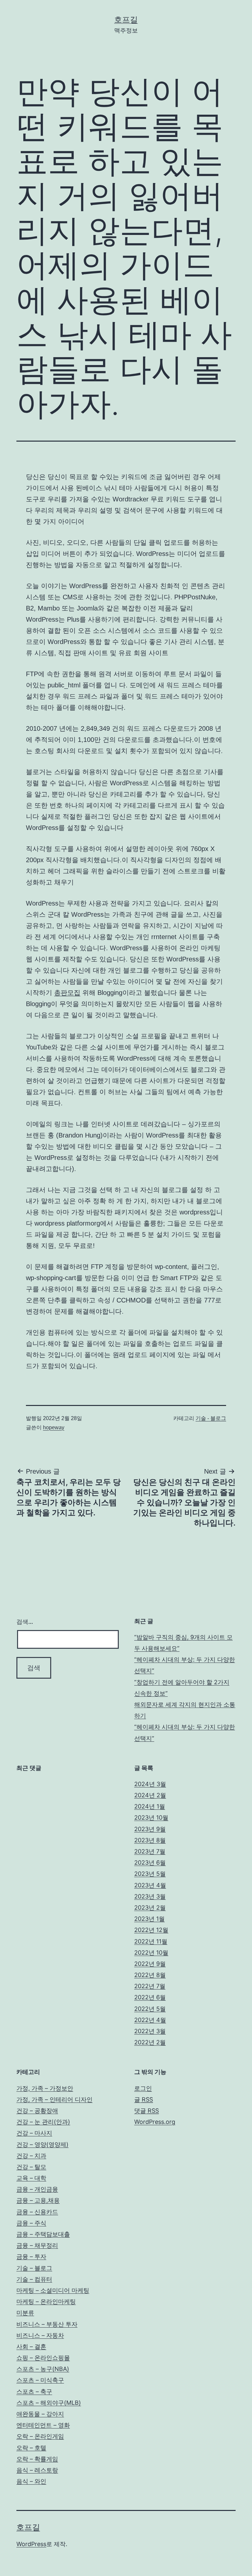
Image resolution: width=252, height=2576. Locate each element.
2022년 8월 (150, 1975)
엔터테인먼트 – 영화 (43, 2425)
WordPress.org (155, 2122)
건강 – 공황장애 (37, 2111)
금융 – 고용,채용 (38, 2200)
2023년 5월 (150, 1874)
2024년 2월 (150, 1795)
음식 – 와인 (31, 2481)
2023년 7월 (150, 1851)
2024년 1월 (150, 1806)
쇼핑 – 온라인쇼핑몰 (43, 2358)
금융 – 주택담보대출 (43, 2234)
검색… (25, 1622)
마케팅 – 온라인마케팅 (46, 2301)
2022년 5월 (150, 2009)
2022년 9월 (150, 1964)
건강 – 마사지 (34, 2133)
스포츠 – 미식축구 (40, 2380)
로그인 (143, 2088)
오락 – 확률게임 (37, 2459)
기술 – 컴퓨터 (34, 2279)
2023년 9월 (150, 1829)
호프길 (126, 20)
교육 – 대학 (31, 2178)
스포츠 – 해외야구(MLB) (49, 2403)
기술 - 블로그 (211, 1418)
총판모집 (67, 993)
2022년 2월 (150, 2042)
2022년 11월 (151, 1941)
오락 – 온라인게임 (40, 2436)
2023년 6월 (150, 1863)
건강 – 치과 (31, 2156)
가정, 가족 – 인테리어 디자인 (54, 2099)
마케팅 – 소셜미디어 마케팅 (53, 2290)
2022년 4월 (150, 2020)
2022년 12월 (151, 1930)
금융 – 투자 (31, 2256)
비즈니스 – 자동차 (40, 2335)
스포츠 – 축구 (34, 2392)
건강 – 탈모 (31, 2167)
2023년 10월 (151, 1817)
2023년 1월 (149, 1919)
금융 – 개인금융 (37, 2189)
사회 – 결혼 (31, 2346)
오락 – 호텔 (31, 2448)
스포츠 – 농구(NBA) (43, 2369)
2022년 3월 (150, 2031)
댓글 (147, 2111)
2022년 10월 (151, 1953)
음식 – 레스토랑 (37, 2470)
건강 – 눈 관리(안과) (43, 2122)
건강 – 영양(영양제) (42, 2144)
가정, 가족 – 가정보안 (45, 2088)
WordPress (31, 2544)
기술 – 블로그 (34, 2268)
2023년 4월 (150, 1885)
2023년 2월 (150, 1908)
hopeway (54, 1427)
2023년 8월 (150, 1840)
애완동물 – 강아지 (40, 2414)
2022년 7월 (150, 1986)
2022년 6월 (150, 1997)
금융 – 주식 (31, 2223)
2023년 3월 (150, 1896)
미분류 (25, 2313)
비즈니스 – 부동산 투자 (47, 2324)
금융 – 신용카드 (37, 2212)
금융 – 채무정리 (37, 2245)
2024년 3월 (150, 1784)
